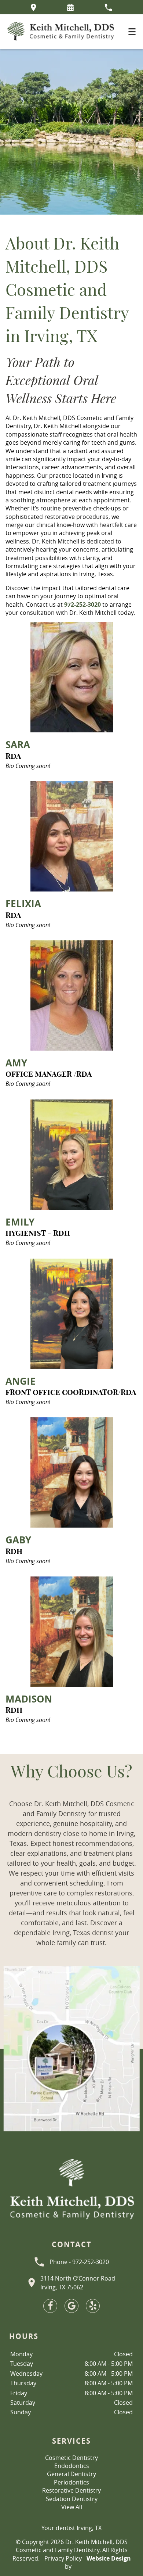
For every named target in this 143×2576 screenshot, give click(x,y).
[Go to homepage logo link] (71, 2190)
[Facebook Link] (50, 2306)
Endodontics (72, 2466)
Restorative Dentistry (71, 2490)
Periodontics (71, 2482)
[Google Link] (71, 2306)
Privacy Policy (63, 2558)
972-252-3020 (82, 604)
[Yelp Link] (93, 2306)
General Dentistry (71, 2474)
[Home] (60, 32)
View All (72, 2507)
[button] (70, 7)
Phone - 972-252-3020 (79, 2262)
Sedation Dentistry (72, 2499)
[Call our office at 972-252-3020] (108, 7)
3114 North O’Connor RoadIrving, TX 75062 (78, 2283)
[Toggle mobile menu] (132, 32)
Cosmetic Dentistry (71, 2458)
